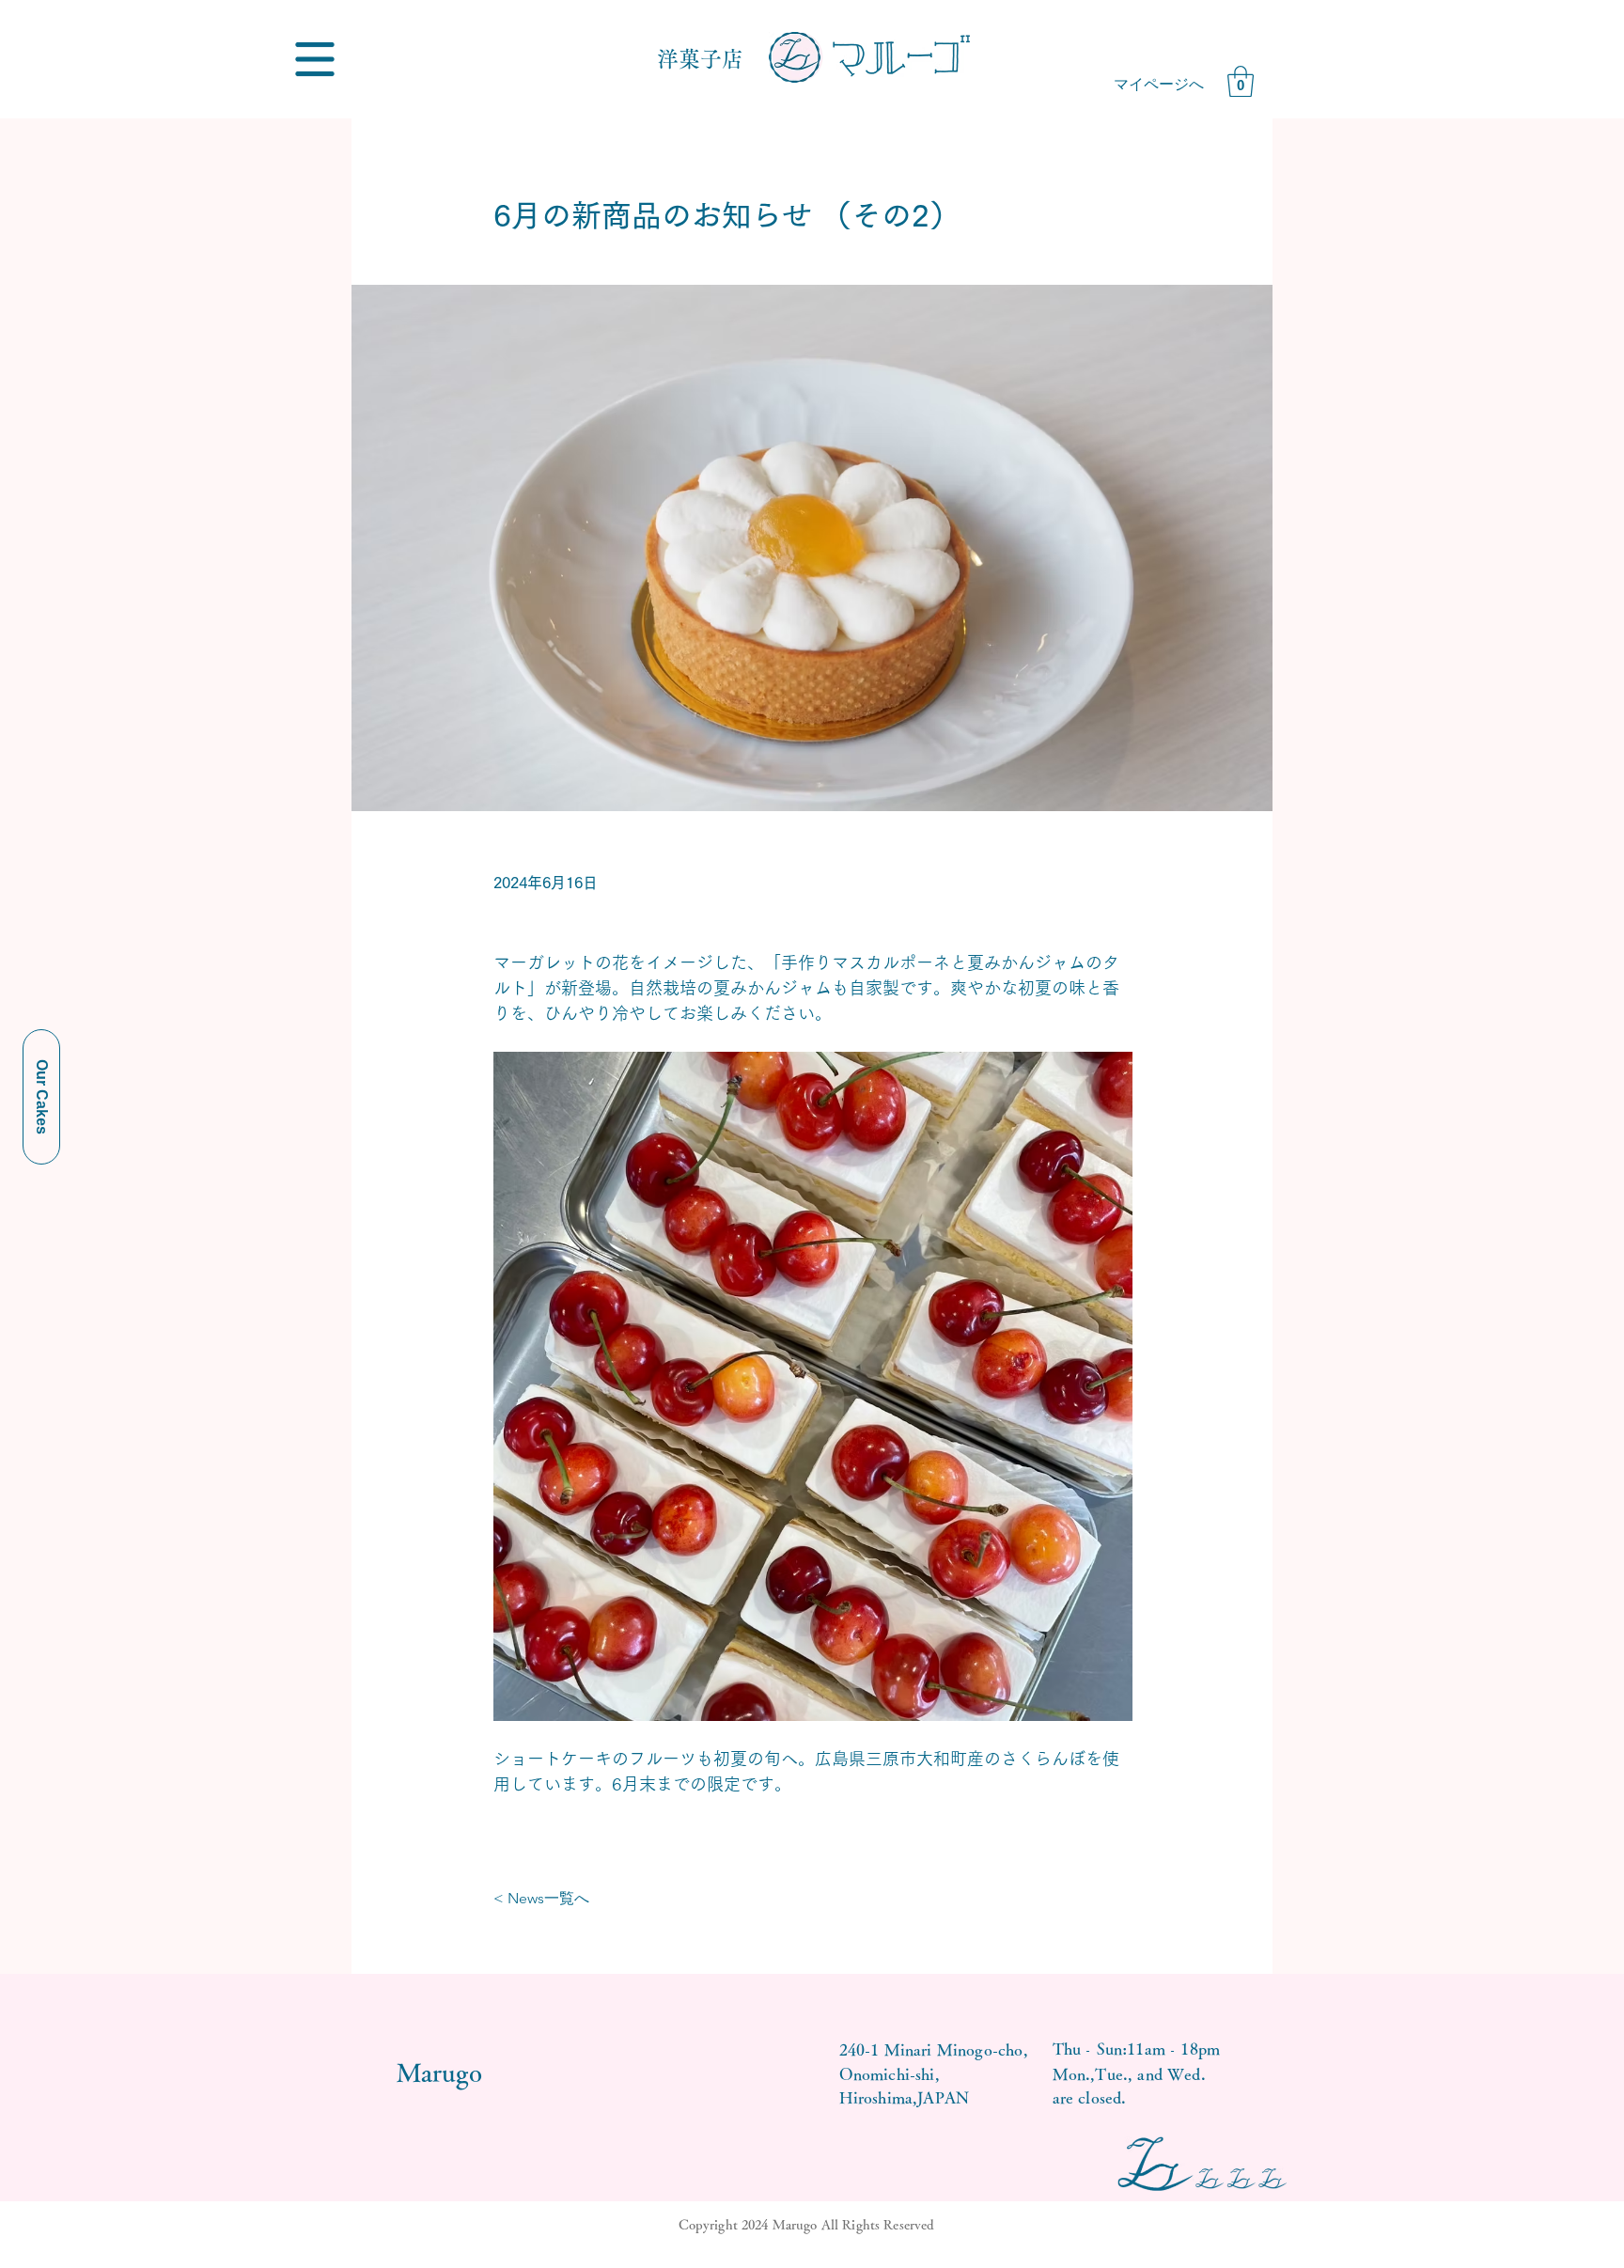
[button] (315, 59)
